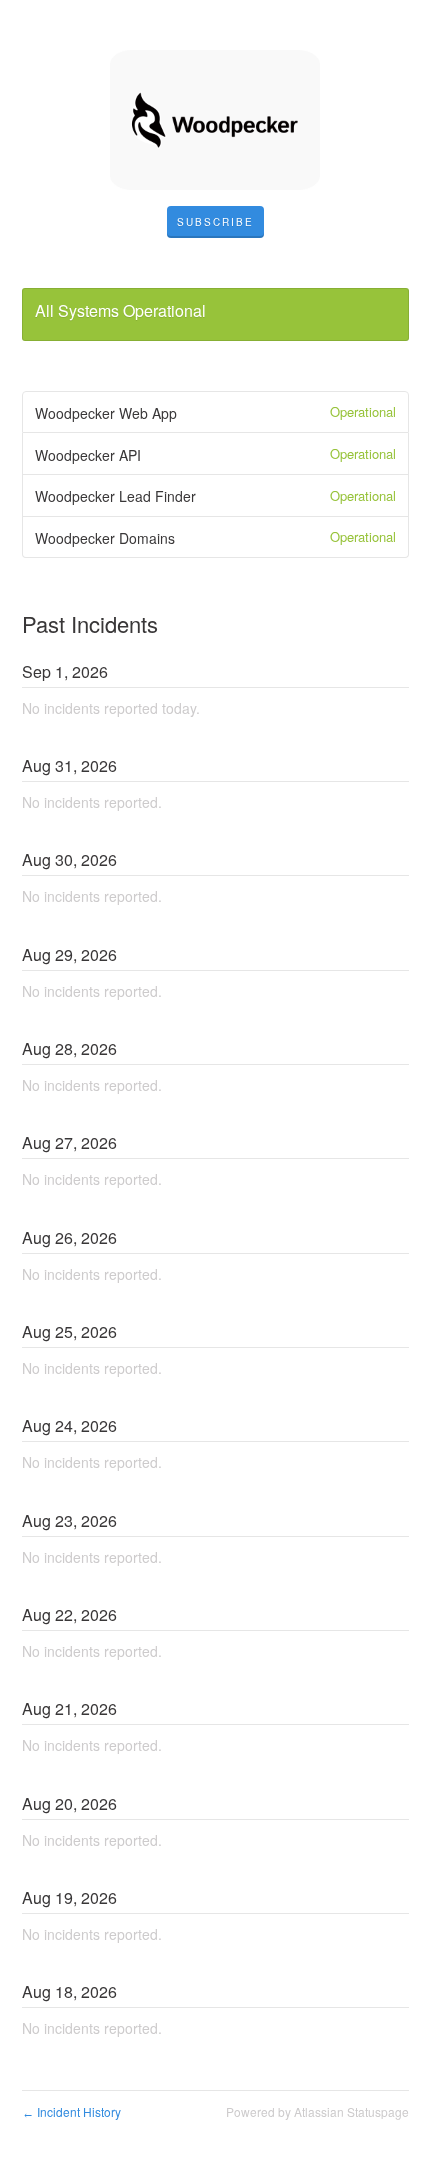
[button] (215, 222)
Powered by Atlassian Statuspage (317, 2111)
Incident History (71, 2111)
